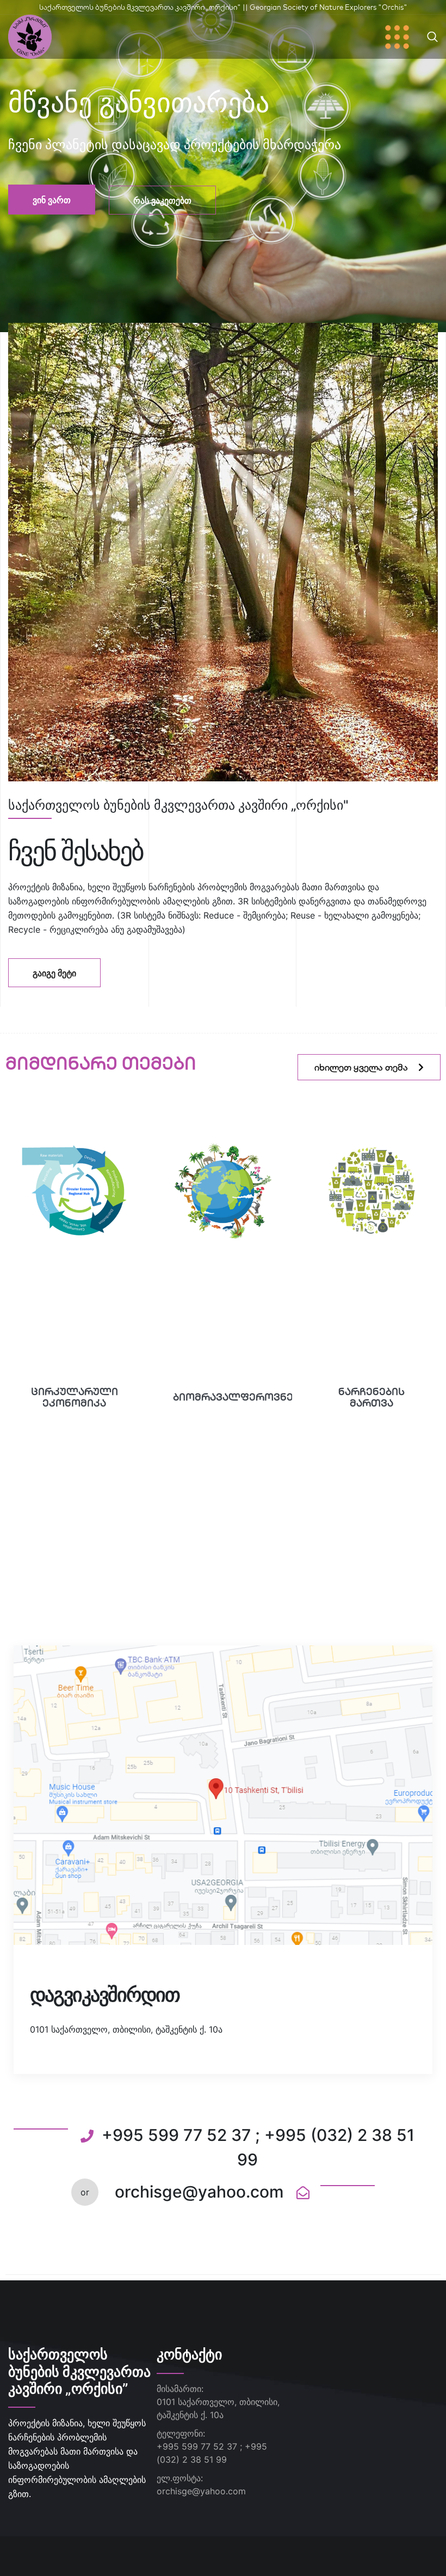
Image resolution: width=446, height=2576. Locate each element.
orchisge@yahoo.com (201, 2491)
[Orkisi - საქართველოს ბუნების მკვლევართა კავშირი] (30, 36)
